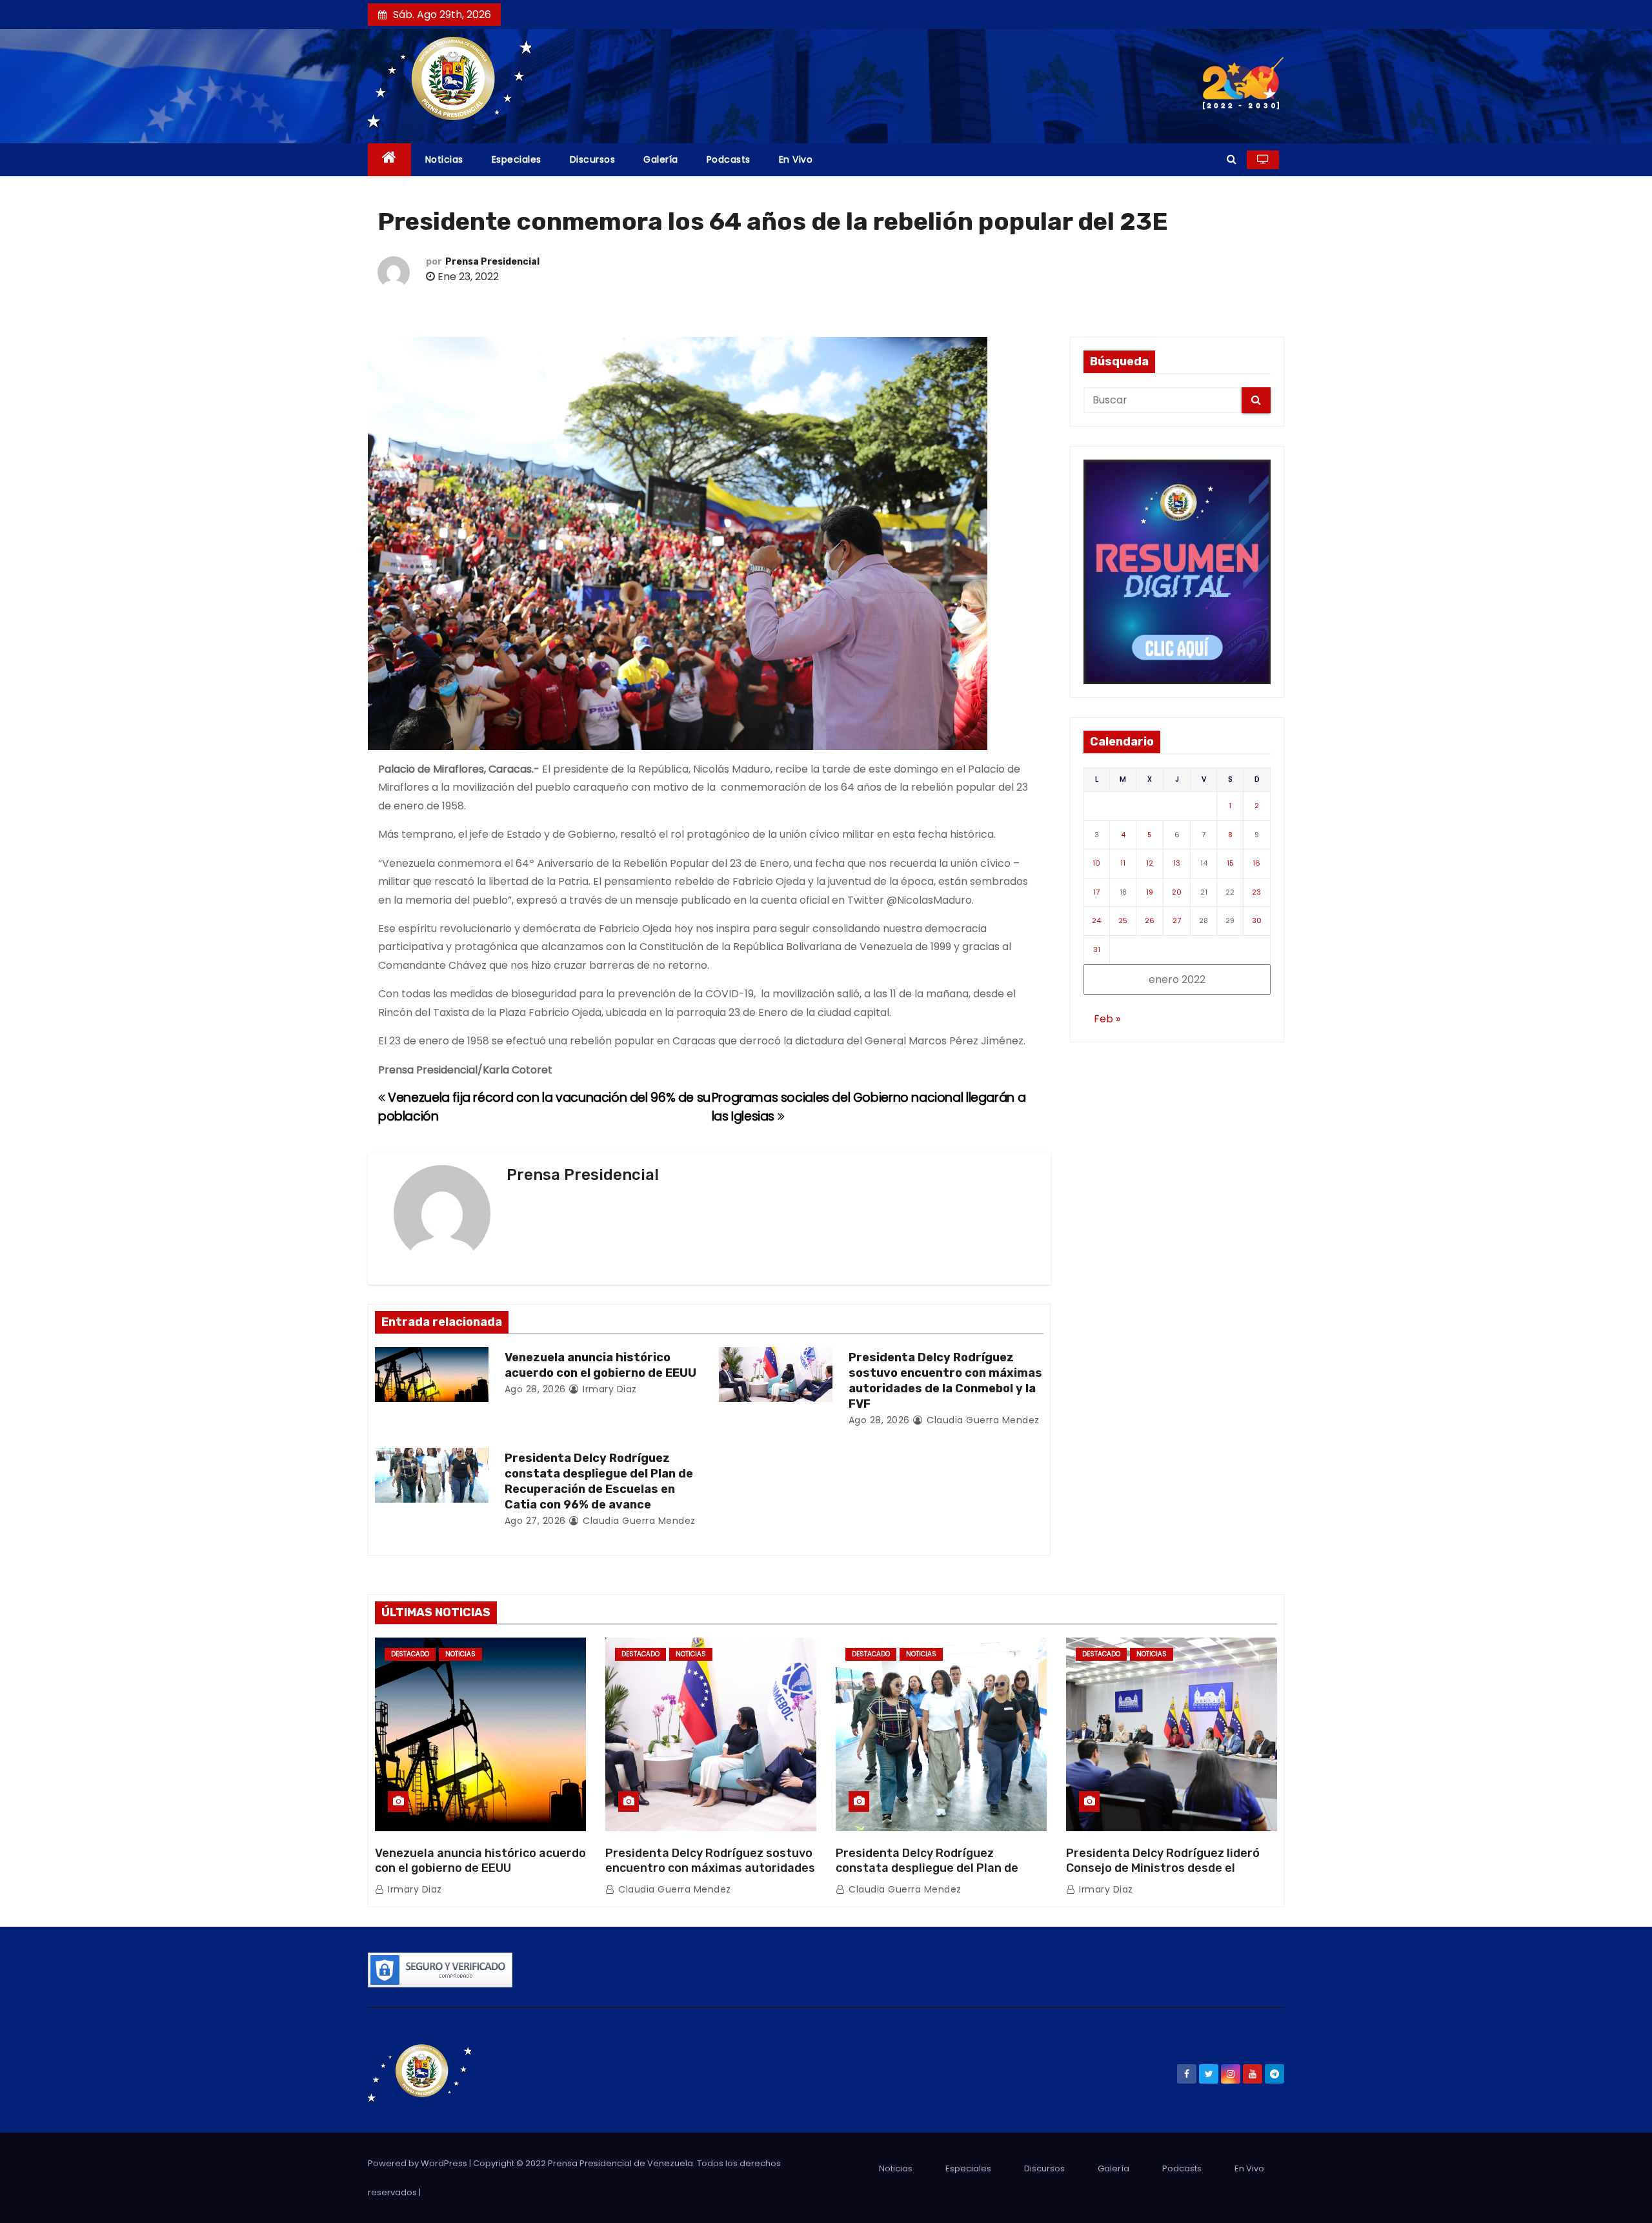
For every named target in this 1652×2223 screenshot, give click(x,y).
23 (1256, 892)
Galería (661, 159)
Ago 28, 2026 (535, 1389)
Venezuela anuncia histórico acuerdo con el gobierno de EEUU (600, 1365)
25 (1123, 920)
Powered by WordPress (418, 2163)
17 (1096, 892)
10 (1096, 863)
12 (1150, 863)
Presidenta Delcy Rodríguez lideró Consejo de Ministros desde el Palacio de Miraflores (1163, 1869)
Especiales (517, 159)
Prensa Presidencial (492, 262)
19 (1150, 892)
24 (1096, 920)
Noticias (444, 159)
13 (1177, 863)
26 (1150, 920)
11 (1123, 863)
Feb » (1107, 1019)
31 (1097, 949)
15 (1230, 863)
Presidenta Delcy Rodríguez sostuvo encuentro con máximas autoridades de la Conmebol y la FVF (945, 1381)
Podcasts (729, 159)
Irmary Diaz (609, 1389)
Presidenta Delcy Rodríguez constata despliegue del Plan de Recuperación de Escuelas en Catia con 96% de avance (599, 1481)
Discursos (593, 159)
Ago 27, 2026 (535, 1521)
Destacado (410, 1654)
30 (1257, 920)
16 (1256, 863)
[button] (1232, 159)
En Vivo (796, 159)
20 (1177, 892)
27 (1177, 920)
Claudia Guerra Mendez (982, 1420)
